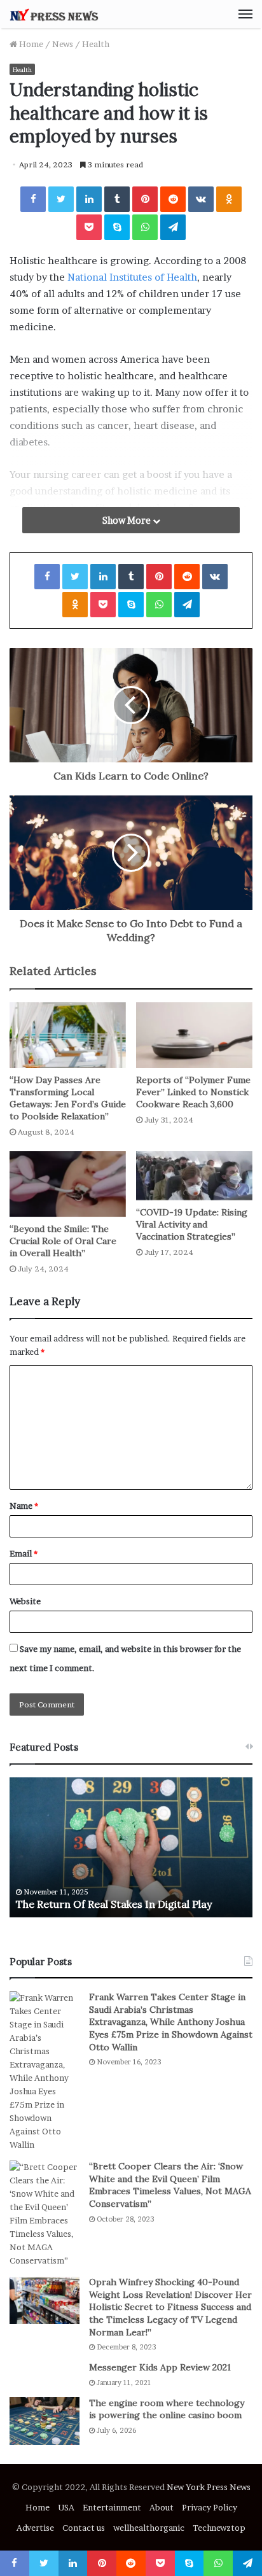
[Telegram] (173, 227)
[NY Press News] (54, 14)
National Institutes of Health (132, 277)
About (162, 2507)
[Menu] (245, 14)
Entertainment (112, 2507)
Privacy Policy (210, 2507)
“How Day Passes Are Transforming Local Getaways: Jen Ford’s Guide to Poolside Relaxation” (68, 1098)
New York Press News (209, 2487)
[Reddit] (173, 199)
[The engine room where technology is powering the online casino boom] (45, 2421)
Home (30, 44)
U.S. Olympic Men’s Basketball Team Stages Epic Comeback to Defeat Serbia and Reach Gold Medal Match (121, 1891)
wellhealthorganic (149, 2528)
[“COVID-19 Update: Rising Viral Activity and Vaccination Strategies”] (194, 1176)
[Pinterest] (145, 199)
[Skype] (117, 227)
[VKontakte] (201, 199)
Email (24, 1553)
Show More (128, 520)
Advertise (35, 2528)
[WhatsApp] (145, 227)
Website (25, 1601)
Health (96, 44)
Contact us (84, 2528)
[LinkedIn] (89, 199)
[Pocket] (89, 227)
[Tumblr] (117, 199)
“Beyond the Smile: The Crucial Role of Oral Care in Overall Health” (63, 1241)
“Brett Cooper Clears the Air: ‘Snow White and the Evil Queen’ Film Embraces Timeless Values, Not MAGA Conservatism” (170, 2185)
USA (66, 2507)
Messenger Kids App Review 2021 (160, 2367)
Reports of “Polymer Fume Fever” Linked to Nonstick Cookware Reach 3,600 (193, 1092)
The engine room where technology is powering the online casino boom (167, 2409)
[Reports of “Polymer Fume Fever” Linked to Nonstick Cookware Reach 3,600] (194, 1035)
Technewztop (219, 2528)
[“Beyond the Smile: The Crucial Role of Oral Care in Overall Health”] (68, 1184)
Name (24, 1506)
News (63, 44)
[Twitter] (61, 199)
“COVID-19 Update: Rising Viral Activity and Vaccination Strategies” (192, 1224)
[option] (131, 1847)
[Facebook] (33, 199)
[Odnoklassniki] (229, 199)
